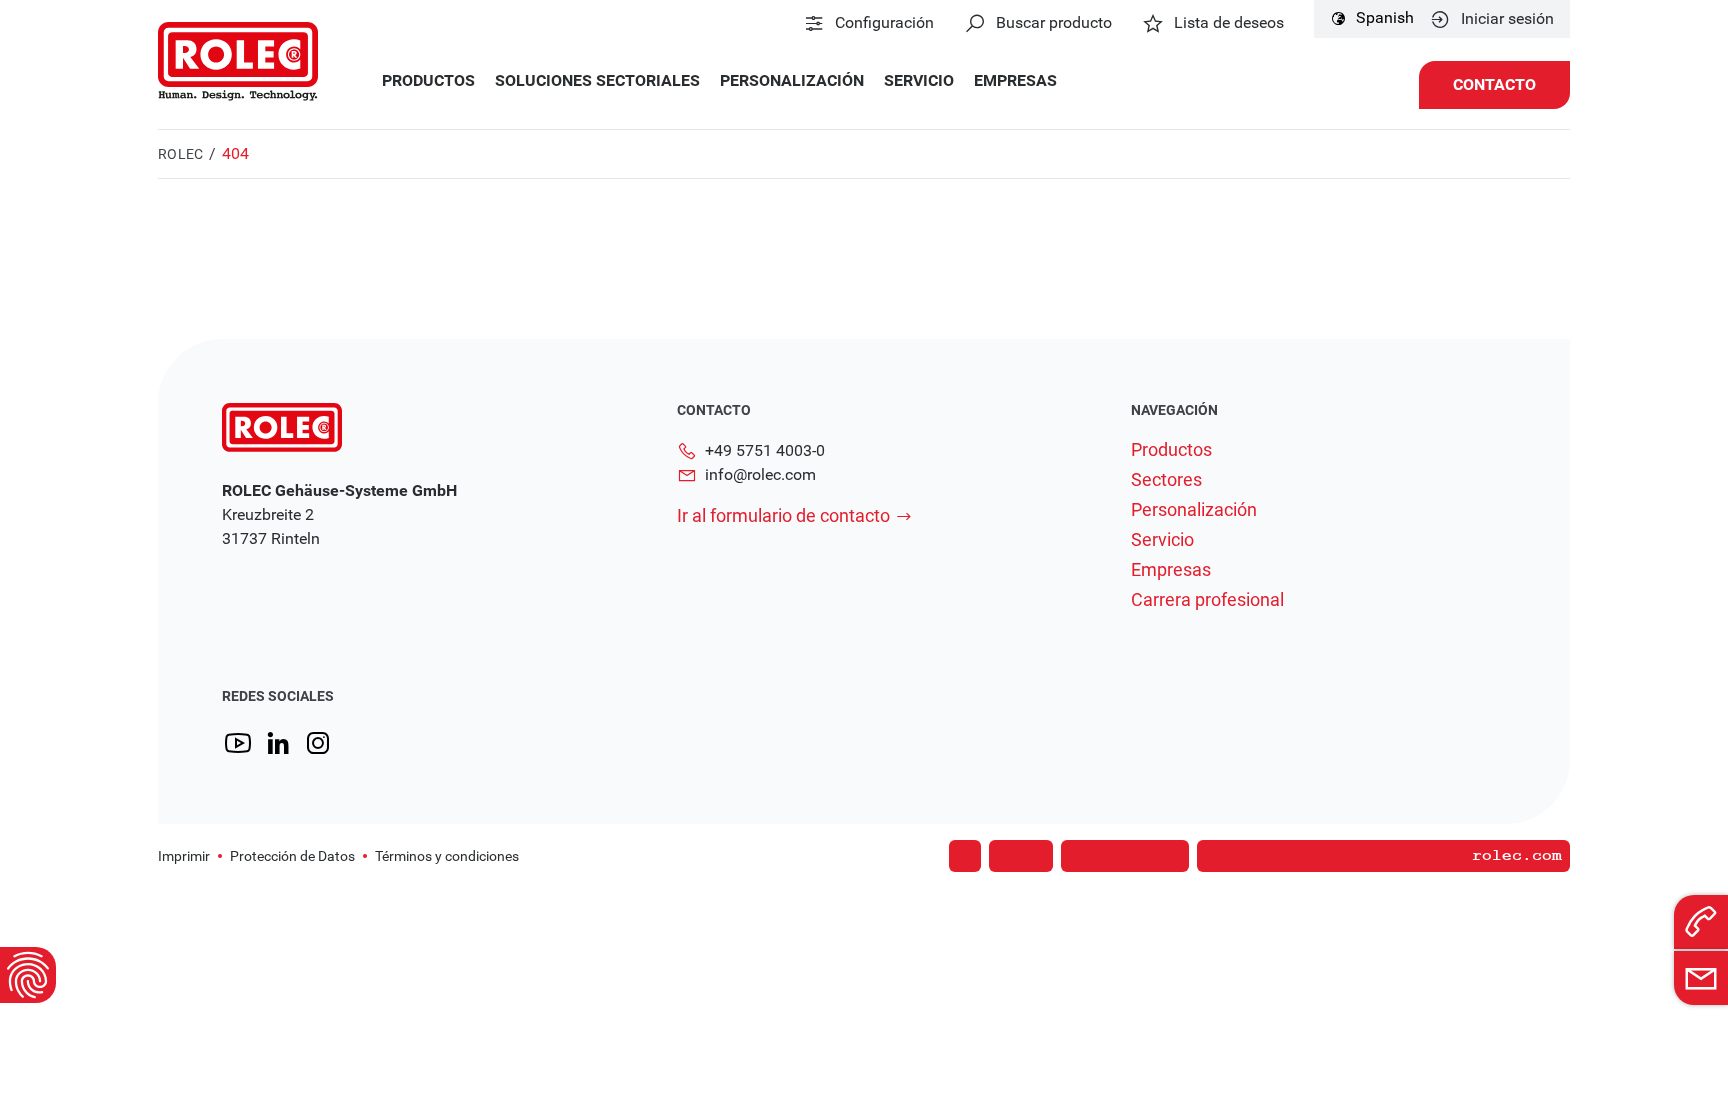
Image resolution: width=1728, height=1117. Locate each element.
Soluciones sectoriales (597, 81)
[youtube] (238, 743)
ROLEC (180, 154)
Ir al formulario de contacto (783, 515)
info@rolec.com (760, 474)
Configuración (884, 23)
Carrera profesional (1207, 600)
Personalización (792, 81)
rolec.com (1517, 856)
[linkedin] (278, 743)
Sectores (1166, 480)
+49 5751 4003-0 (765, 450)
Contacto (1494, 84)
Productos (428, 81)
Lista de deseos (1229, 23)
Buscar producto (1054, 23)
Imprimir (184, 856)
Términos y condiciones (447, 856)
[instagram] (318, 743)
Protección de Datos (292, 856)
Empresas (1015, 81)
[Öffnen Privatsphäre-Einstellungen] (28, 975)
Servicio (919, 81)
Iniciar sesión (1507, 19)
